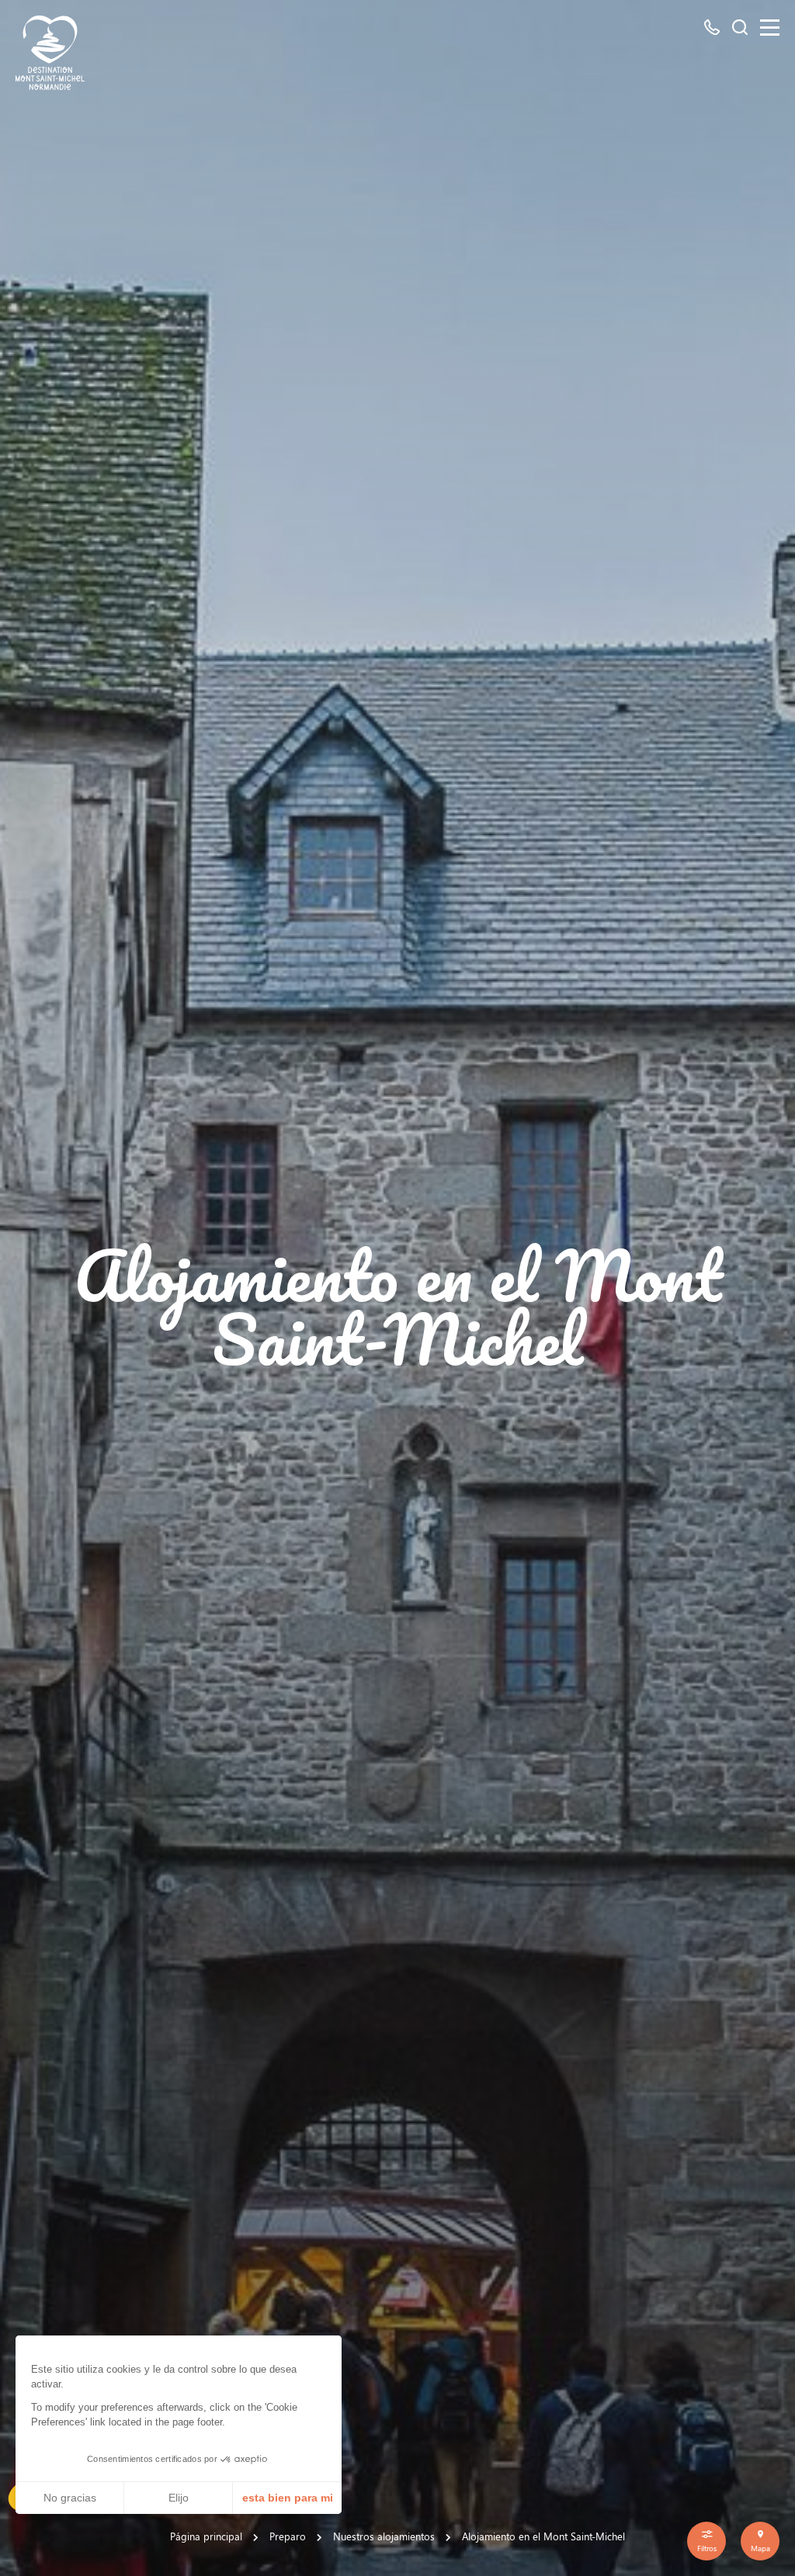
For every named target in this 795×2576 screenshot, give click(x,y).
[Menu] (770, 28)
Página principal (206, 2536)
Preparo (288, 2536)
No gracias (70, 2498)
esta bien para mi (288, 2498)
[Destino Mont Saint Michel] (50, 53)
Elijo (179, 2498)
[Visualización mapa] (760, 2541)
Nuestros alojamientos (384, 2536)
